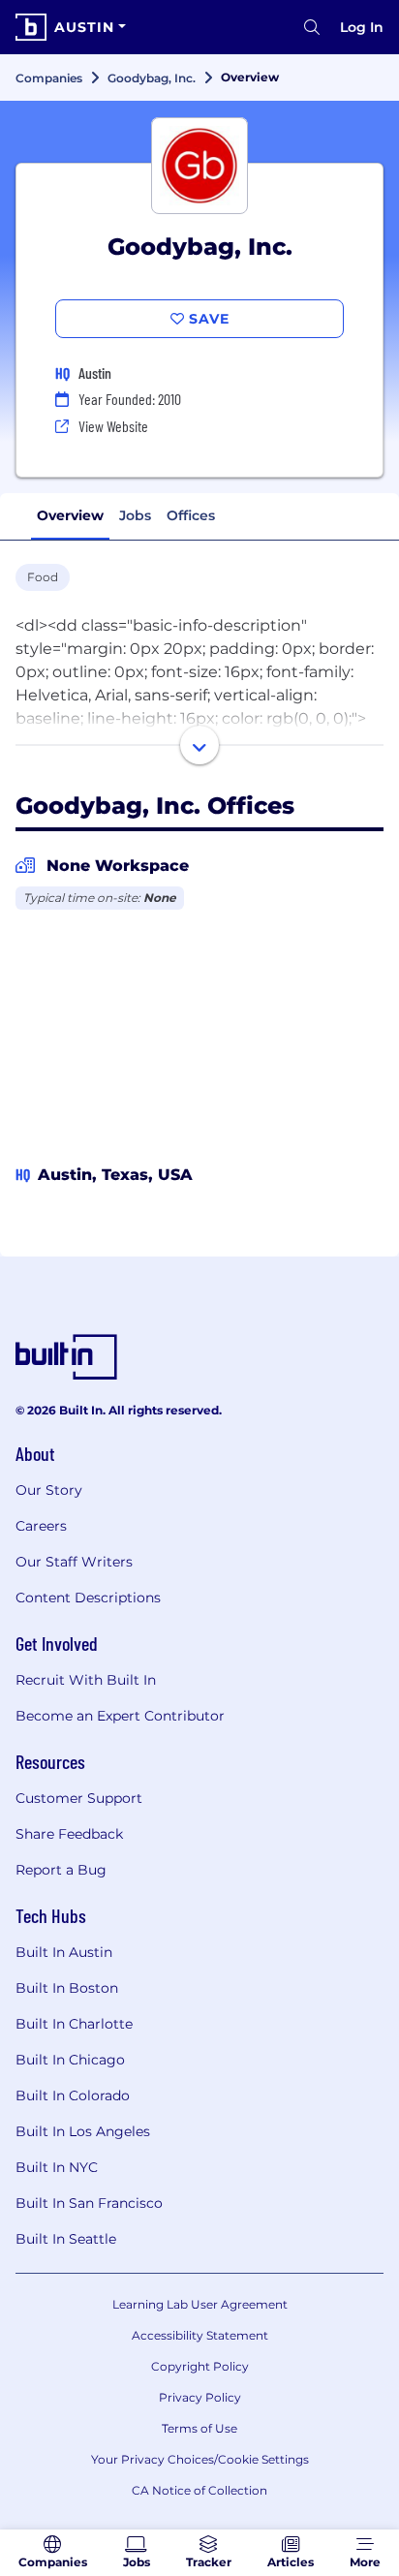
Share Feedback (69, 1834)
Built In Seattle (66, 2239)
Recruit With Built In (86, 1680)
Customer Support (79, 1798)
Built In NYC (57, 2167)
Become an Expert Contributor (120, 1716)
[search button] (312, 27)
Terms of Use (199, 2428)
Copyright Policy (200, 2366)
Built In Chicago (70, 2060)
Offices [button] (191, 515)
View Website (113, 426)
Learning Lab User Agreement (200, 2304)
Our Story (49, 1490)
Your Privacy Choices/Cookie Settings (200, 2459)
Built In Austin (64, 1952)
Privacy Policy (200, 2397)
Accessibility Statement (200, 2335)
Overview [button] (70, 515)
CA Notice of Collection (199, 2490)
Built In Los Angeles (83, 2131)
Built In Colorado (73, 2095)
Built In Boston (67, 1988)
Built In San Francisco (89, 2203)
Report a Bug (61, 1870)
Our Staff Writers (74, 1562)
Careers (41, 1526)
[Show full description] (199, 745)
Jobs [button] (135, 515)
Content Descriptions (88, 1598)
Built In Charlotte (74, 2024)
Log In (362, 27)
